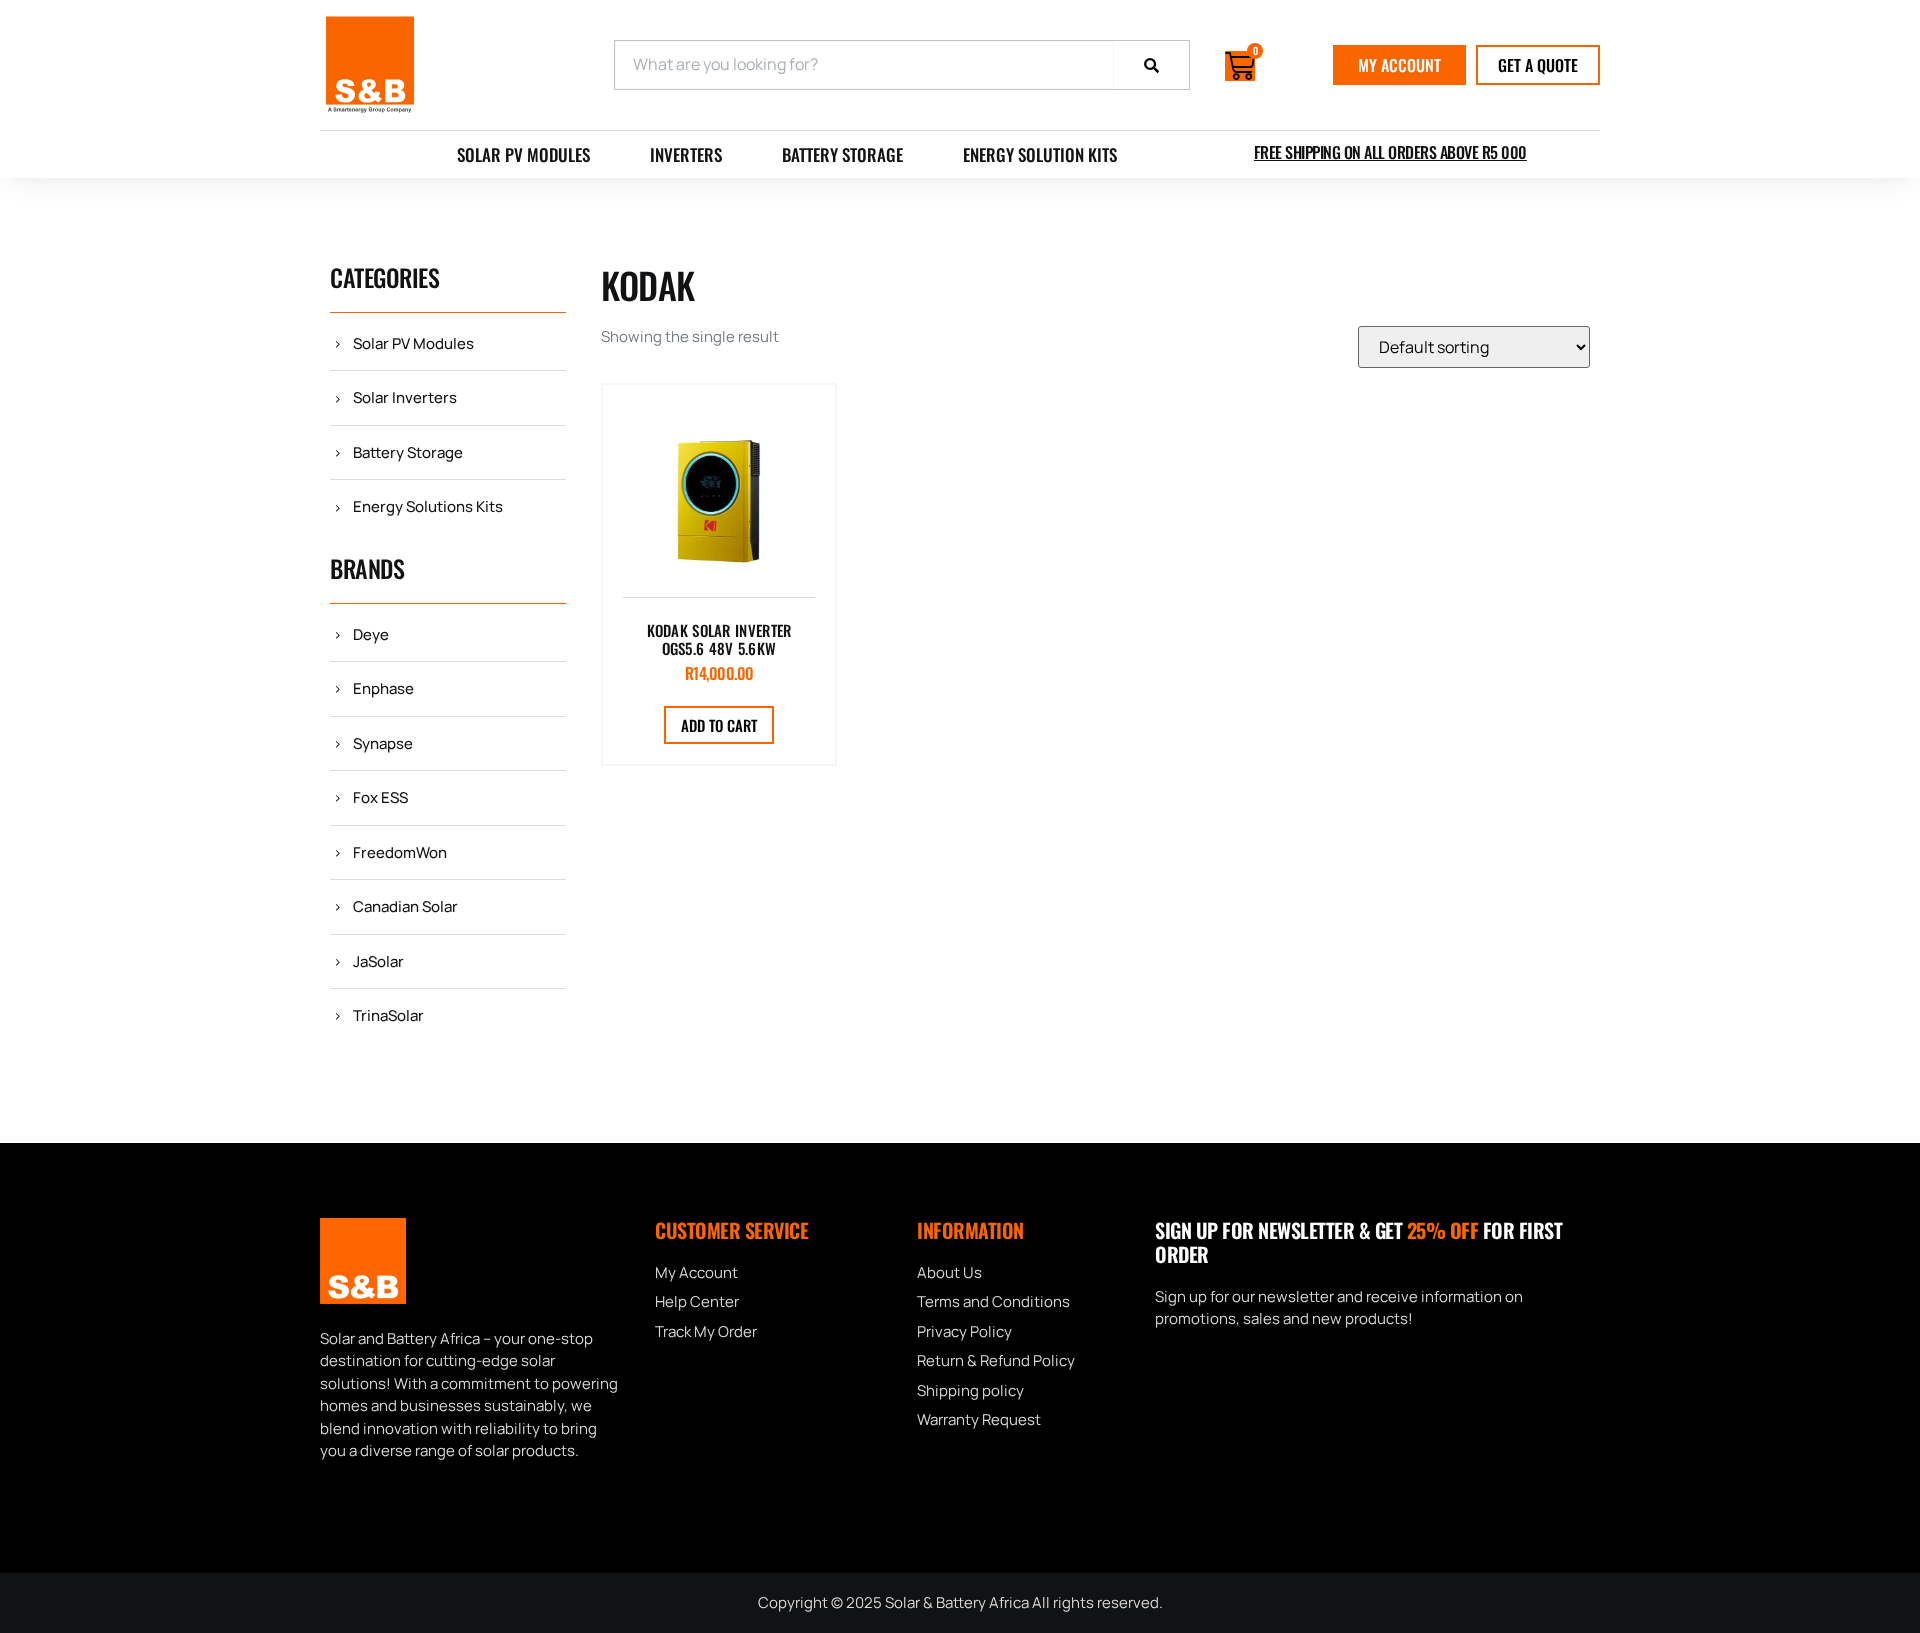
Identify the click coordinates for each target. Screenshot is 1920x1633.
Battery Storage (842, 154)
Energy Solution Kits (1040, 154)
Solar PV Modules (523, 154)
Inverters (686, 154)
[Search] (1151, 65)
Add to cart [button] (719, 725)
